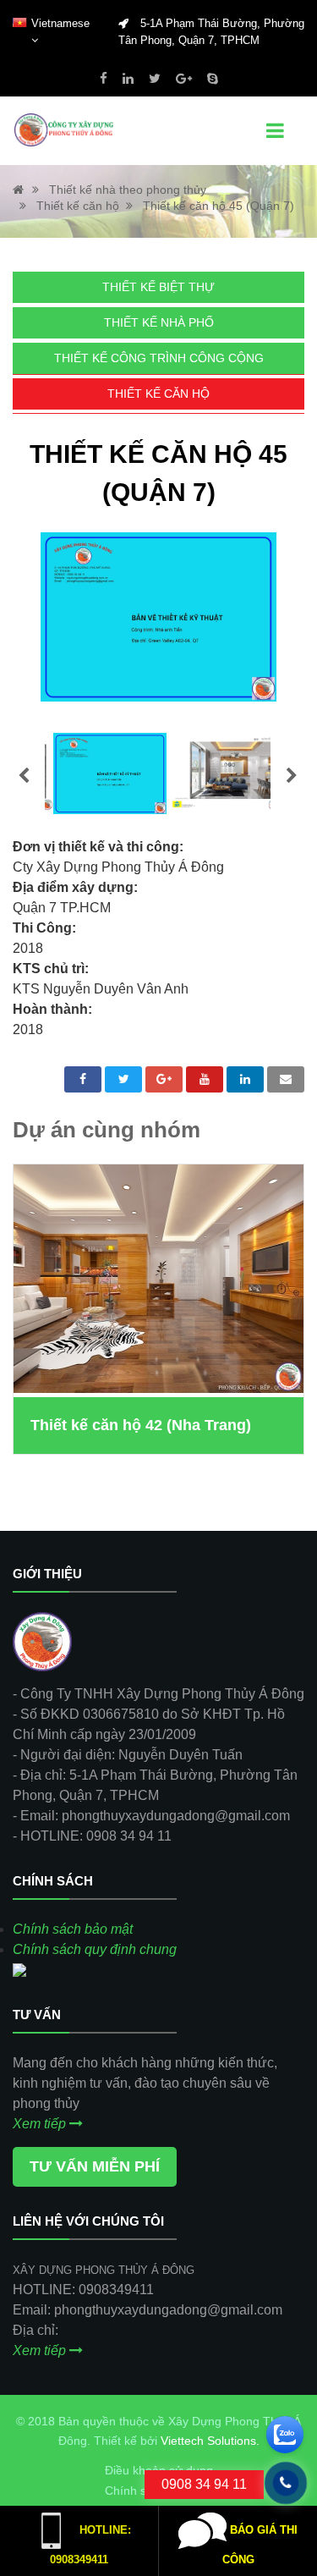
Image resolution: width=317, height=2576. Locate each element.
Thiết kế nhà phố (159, 322)
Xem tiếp (41, 2124)
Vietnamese (60, 23)
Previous (24, 776)
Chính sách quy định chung (95, 1949)
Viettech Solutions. (210, 2441)
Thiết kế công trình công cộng (159, 358)
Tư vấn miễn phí (95, 2166)
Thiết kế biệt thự (158, 287)
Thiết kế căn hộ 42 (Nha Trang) (141, 1425)
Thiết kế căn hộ (158, 394)
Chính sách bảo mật (73, 1929)
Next (292, 776)
